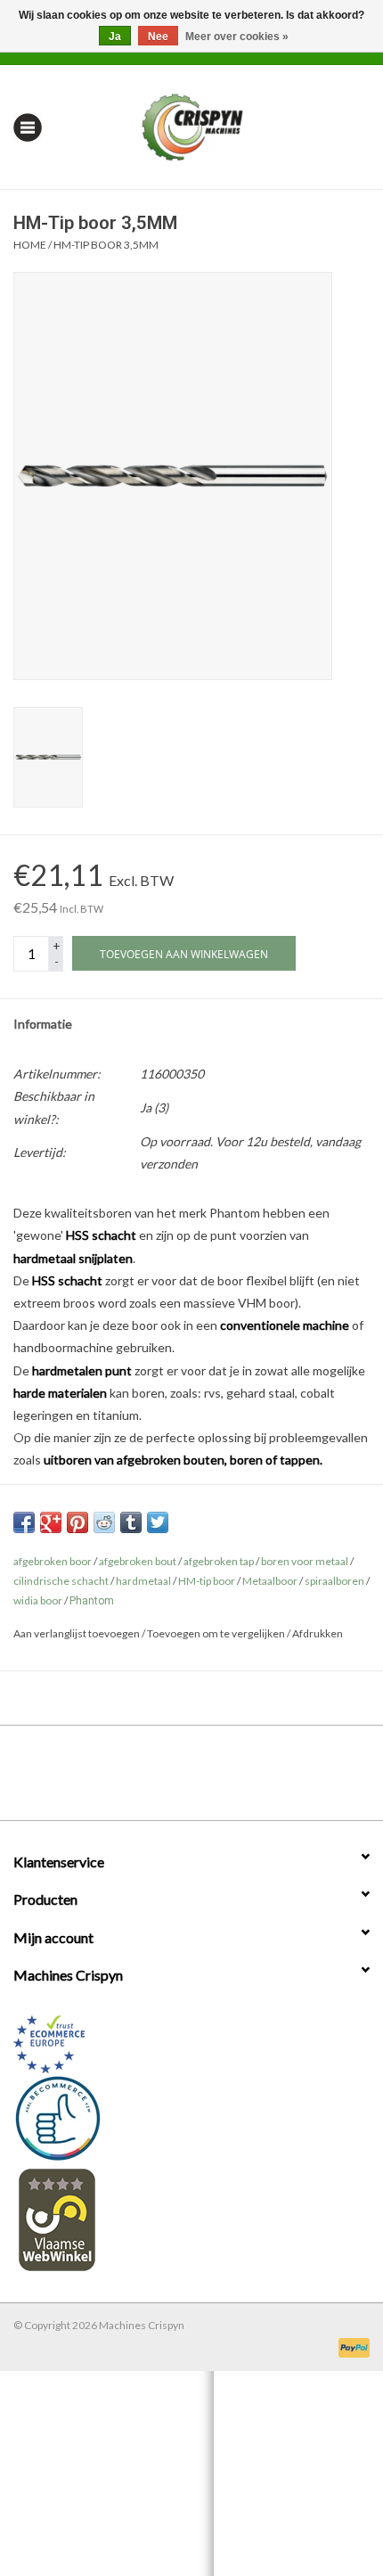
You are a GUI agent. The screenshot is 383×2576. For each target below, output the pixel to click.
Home (30, 245)
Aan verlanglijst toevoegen (77, 1633)
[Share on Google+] (51, 1522)
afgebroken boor (53, 1561)
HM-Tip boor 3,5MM (106, 245)
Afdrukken (318, 1633)
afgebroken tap (219, 1561)
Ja (115, 37)
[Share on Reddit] (104, 1522)
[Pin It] (77, 1522)
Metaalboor (270, 1581)
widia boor (38, 1600)
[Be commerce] (191, 2118)
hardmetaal (143, 1581)
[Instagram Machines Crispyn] (223, 1779)
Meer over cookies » (237, 37)
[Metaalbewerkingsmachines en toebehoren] (220, 125)
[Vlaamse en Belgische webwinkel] (191, 2219)
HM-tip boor (207, 1581)
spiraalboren (334, 1581)
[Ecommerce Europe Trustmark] (191, 2044)
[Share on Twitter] (158, 1522)
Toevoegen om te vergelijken (217, 1633)
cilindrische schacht (61, 1581)
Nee (158, 37)
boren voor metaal (305, 1561)
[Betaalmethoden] (351, 2346)
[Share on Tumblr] (131, 1522)
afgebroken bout (138, 1561)
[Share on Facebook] (24, 1522)
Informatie (43, 1024)
